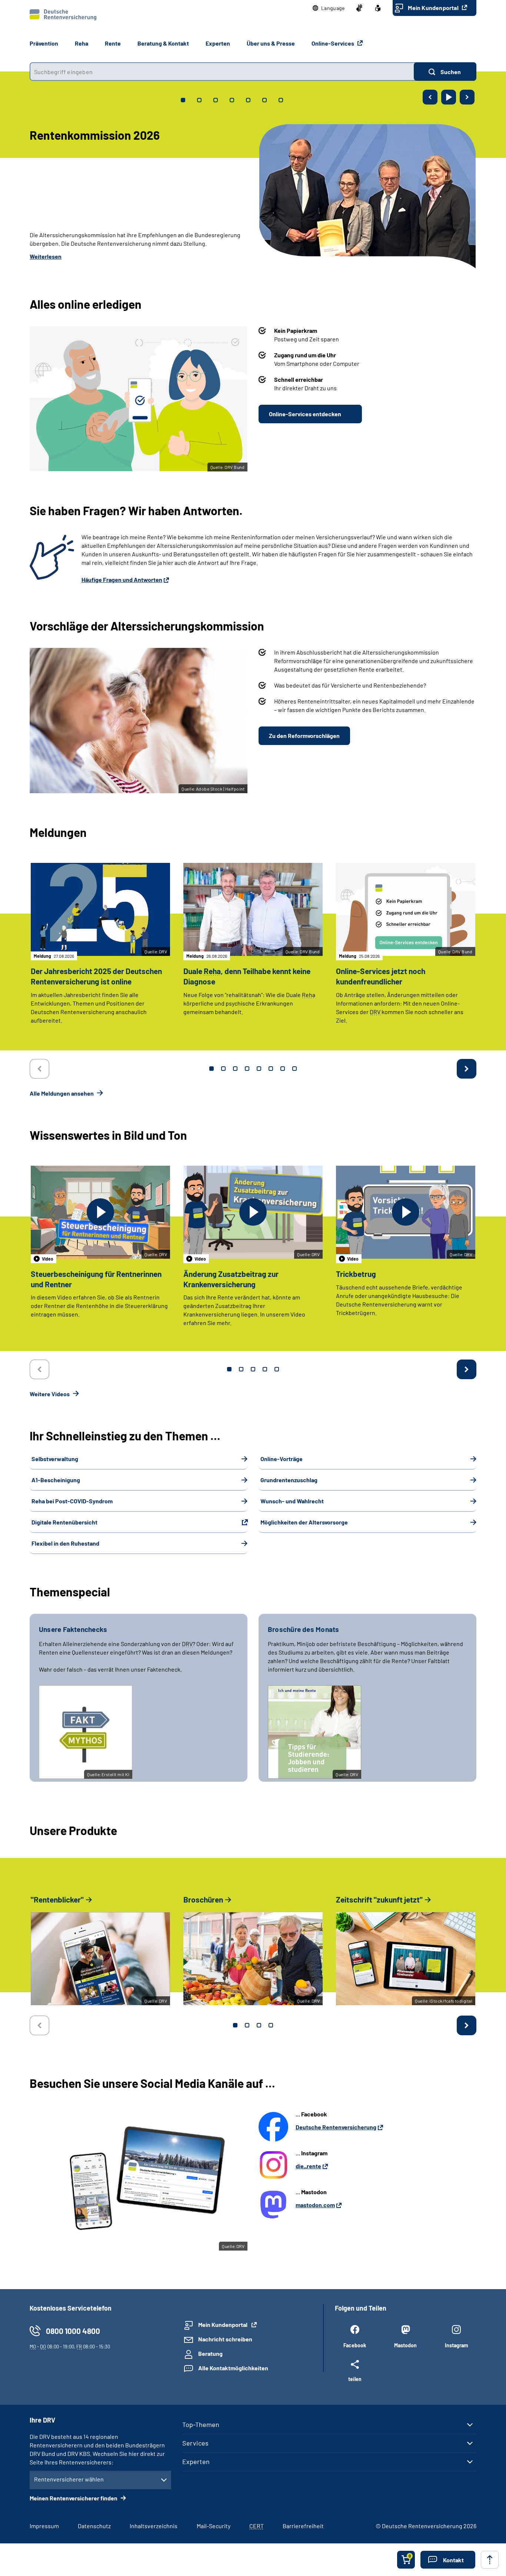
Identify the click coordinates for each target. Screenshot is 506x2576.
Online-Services (333, 43)
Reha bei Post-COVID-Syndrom (72, 1501)
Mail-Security (214, 2526)
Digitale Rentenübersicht (64, 1522)
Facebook (355, 2345)
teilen (355, 2379)
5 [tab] (259, 1069)
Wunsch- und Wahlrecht (292, 1501)
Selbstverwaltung (55, 1459)
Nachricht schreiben (225, 2339)
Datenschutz (94, 2526)
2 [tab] (223, 1069)
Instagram (457, 2345)
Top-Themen (201, 2424)
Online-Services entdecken (305, 414)
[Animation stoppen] (449, 97)
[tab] (183, 100)
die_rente (308, 2166)
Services (195, 2443)
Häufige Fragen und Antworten (122, 580)
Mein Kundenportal (434, 8)
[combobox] (222, 72)
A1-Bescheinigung (56, 1480)
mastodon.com (315, 2205)
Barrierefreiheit (303, 2526)
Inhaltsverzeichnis (154, 2526)
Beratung (210, 2353)
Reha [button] (81, 43)
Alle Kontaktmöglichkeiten (233, 2368)
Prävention (44, 43)
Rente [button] (113, 43)
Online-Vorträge (282, 1459)
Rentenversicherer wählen (69, 2479)
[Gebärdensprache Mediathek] (359, 8)
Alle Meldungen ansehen (62, 1093)
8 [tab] (294, 1069)
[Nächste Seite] (467, 97)
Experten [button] (218, 43)
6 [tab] (271, 1069)
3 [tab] (235, 1069)
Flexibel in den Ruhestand (65, 1543)
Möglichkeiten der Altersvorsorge (304, 1522)
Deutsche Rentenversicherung (336, 2127)
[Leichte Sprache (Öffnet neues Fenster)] (378, 8)
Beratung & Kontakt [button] (163, 43)
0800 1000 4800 (73, 2331)
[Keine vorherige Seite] (39, 1069)
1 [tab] (212, 1069)
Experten (196, 2461)
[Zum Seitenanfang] (490, 2560)
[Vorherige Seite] (430, 97)
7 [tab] (283, 1069)
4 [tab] (247, 1069)
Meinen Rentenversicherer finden (74, 2498)
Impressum (44, 2526)
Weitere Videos (50, 1394)
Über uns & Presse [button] (271, 43)
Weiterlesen (46, 256)
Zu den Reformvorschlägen (304, 736)
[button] (329, 8)
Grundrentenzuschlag (289, 1480)
